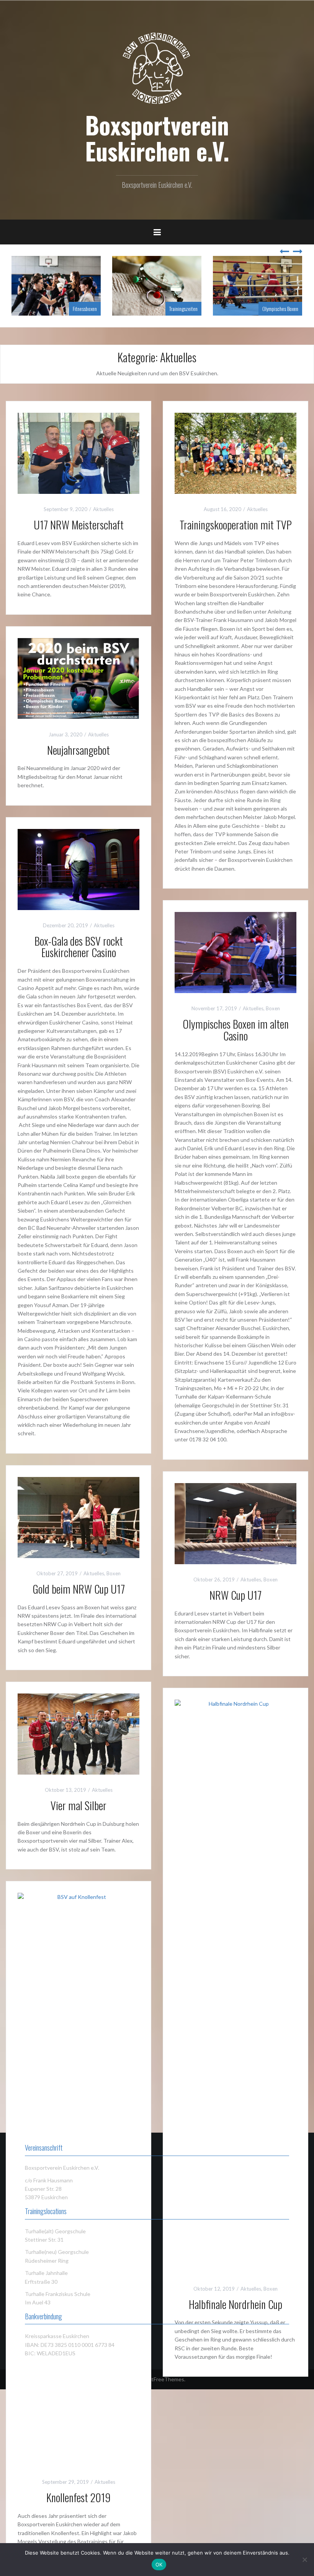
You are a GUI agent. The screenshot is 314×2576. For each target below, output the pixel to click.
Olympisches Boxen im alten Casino (236, 1030)
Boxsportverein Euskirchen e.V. (157, 138)
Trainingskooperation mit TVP (236, 525)
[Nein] (304, 2560)
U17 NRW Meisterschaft (79, 525)
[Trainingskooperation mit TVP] (235, 453)
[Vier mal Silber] (78, 1733)
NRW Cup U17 (235, 1595)
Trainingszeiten (183, 309)
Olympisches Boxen (280, 309)
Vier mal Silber (78, 1805)
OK (159, 2565)
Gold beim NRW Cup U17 (79, 1589)
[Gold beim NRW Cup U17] (78, 1517)
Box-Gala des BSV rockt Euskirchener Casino (79, 947)
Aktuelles (103, 509)
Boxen (273, 1008)
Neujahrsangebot (78, 750)
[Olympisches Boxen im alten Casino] (235, 952)
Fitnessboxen (85, 309)
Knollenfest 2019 (78, 2497)
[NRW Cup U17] (235, 1523)
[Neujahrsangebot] (78, 678)
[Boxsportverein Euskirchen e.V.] (157, 68)
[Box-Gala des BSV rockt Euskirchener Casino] (78, 869)
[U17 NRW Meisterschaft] (78, 453)
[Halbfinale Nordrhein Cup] (235, 1986)
